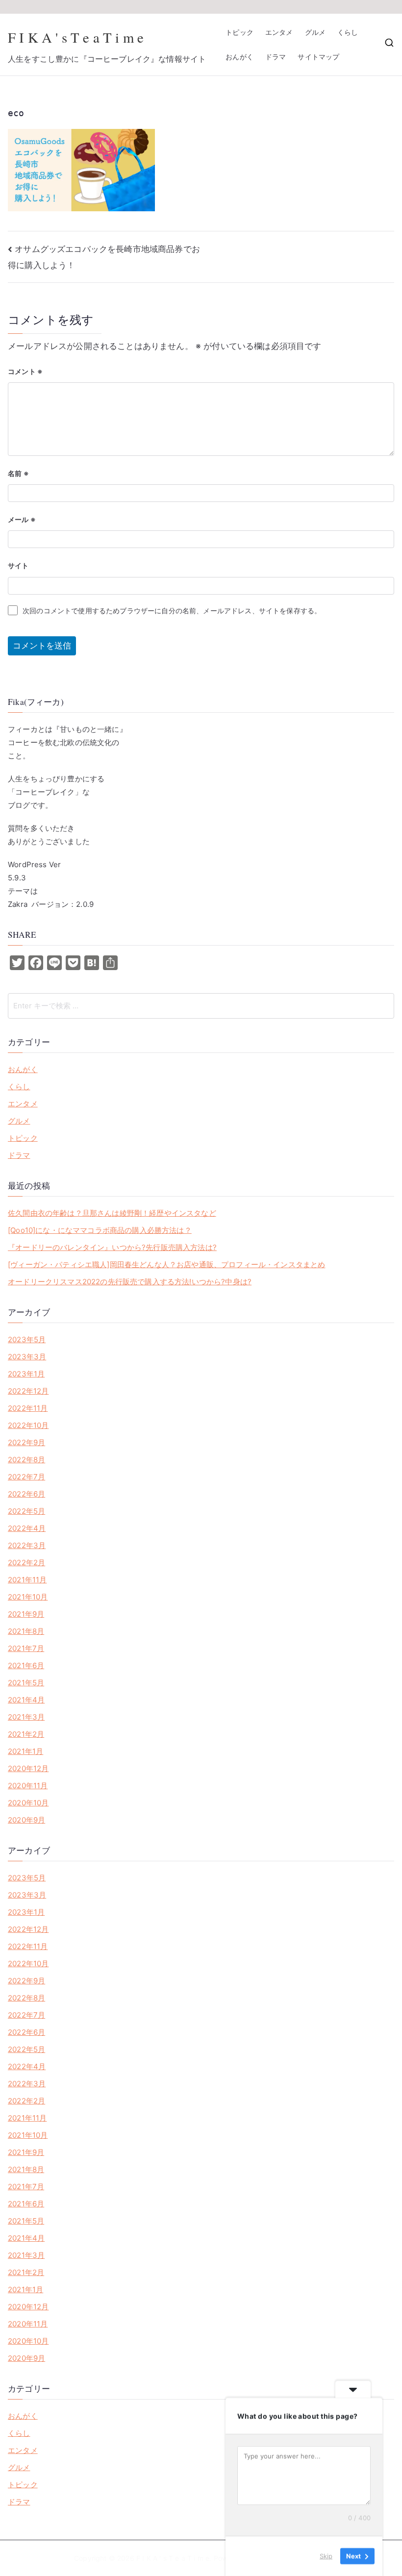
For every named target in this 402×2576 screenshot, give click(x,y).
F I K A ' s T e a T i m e (76, 37)
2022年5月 (26, 1511)
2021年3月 (26, 1717)
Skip (326, 2556)
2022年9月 (26, 1442)
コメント (25, 371)
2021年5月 (26, 1683)
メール (22, 519)
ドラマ (276, 57)
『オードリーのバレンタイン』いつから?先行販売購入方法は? (112, 1247)
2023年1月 (26, 1374)
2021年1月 (25, 1751)
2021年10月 (28, 1597)
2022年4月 (27, 1528)
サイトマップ (318, 57)
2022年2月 (26, 1563)
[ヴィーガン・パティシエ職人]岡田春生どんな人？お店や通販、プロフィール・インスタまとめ (166, 1264)
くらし (348, 32)
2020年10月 (28, 1803)
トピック (239, 32)
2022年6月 (26, 1494)
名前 (18, 473)
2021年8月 (26, 1631)
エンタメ (279, 32)
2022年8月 (26, 1460)
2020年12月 (28, 1768)
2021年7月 (26, 1648)
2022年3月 (27, 1545)
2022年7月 (26, 1477)
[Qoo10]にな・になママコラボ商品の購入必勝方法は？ (100, 1230)
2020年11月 (28, 1786)
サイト (18, 565)
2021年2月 (26, 1734)
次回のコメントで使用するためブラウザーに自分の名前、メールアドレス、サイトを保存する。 (172, 611)
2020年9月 (26, 1820)
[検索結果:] (201, 1006)
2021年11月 (27, 1580)
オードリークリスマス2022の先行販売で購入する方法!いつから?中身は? (130, 1282)
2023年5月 (27, 1339)
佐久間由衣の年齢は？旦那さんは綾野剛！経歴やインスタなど (112, 1213)
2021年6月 (26, 1665)
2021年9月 (26, 1614)
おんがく (239, 57)
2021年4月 (26, 1700)
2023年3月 (27, 1357)
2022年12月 (28, 1391)
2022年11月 (28, 1408)
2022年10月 (28, 1425)
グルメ (315, 32)
